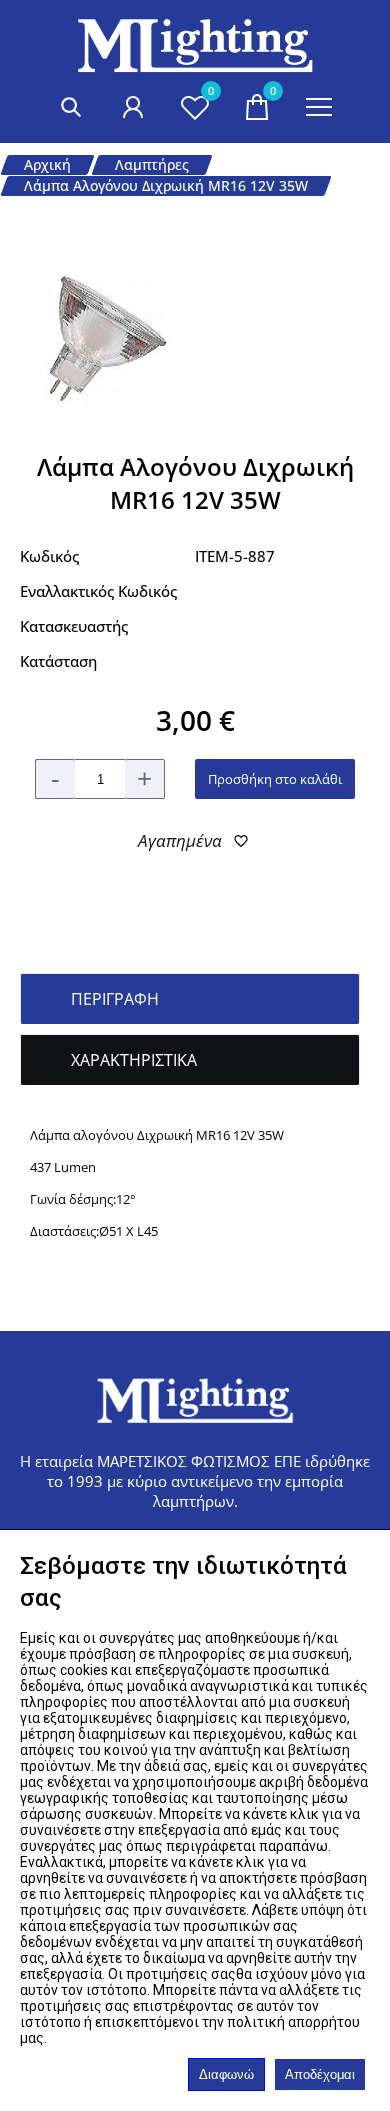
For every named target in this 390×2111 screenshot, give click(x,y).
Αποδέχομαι (320, 2074)
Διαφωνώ (226, 2074)
